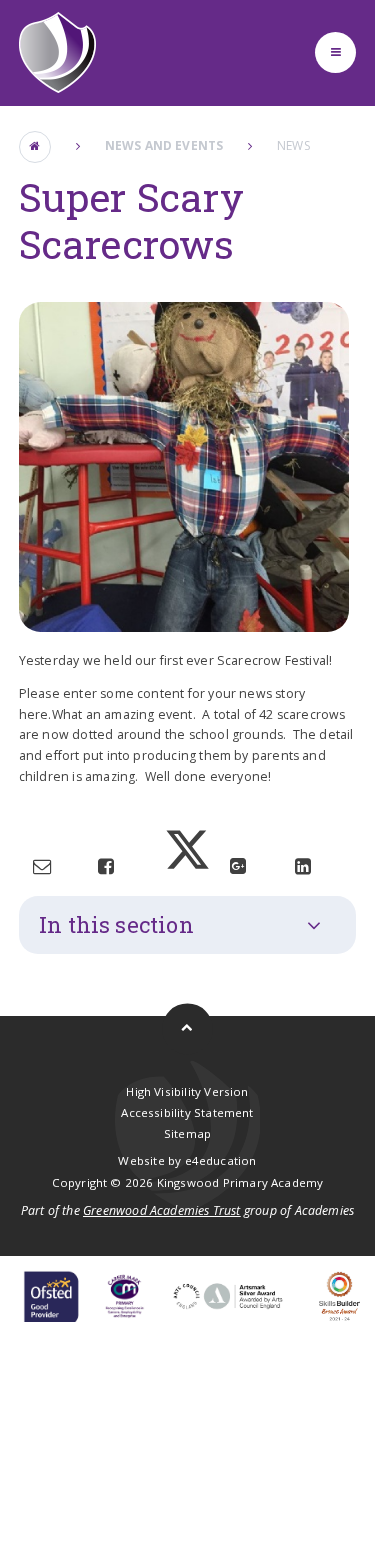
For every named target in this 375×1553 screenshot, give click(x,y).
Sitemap (187, 1133)
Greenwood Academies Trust (162, 1210)
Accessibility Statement (187, 1112)
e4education (221, 1160)
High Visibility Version (187, 1091)
